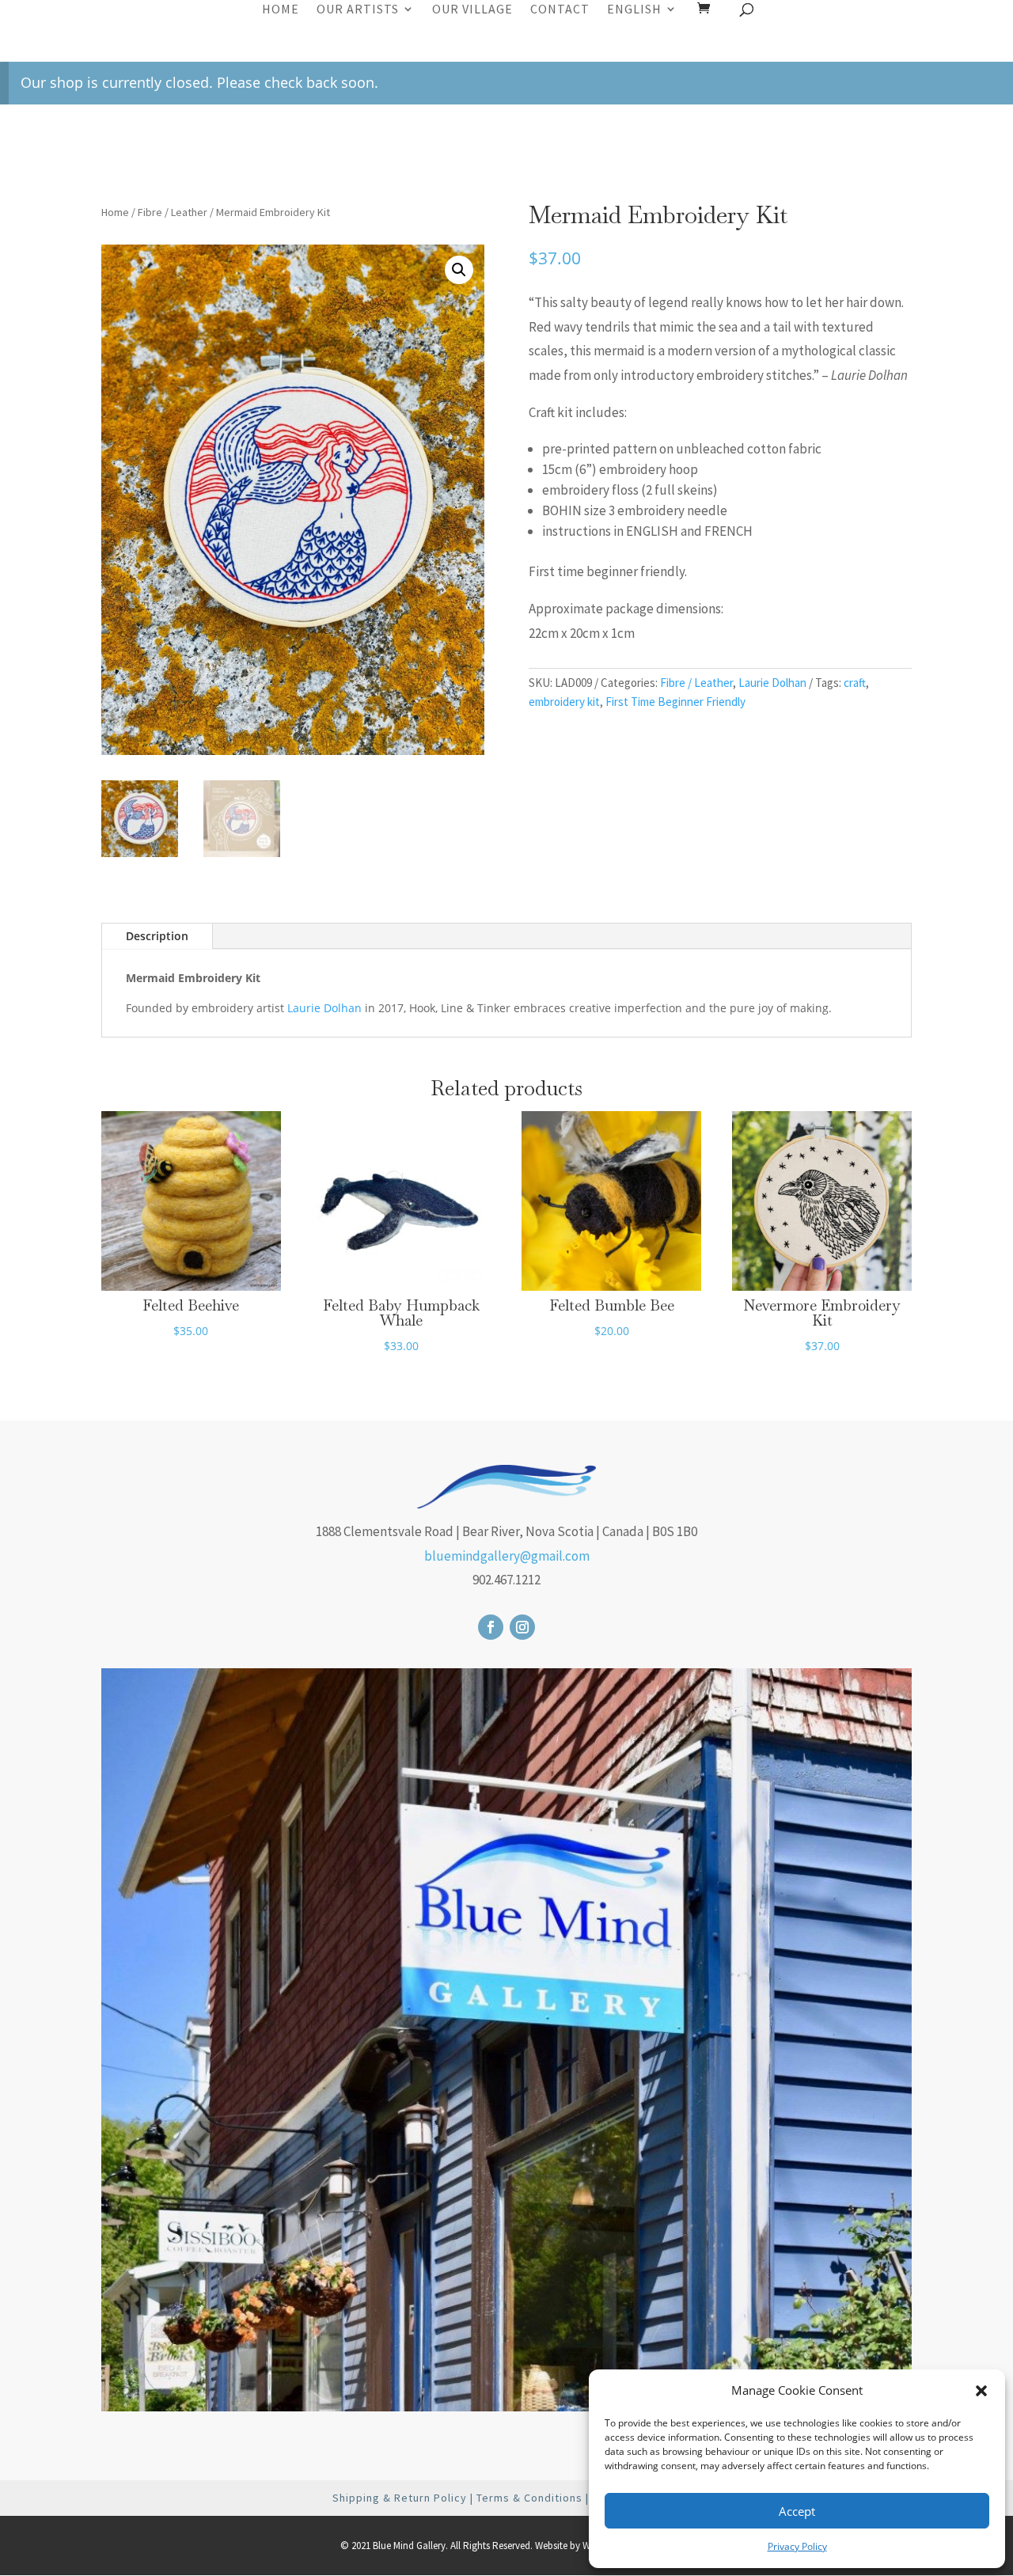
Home (281, 10)
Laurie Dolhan (772, 683)
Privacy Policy (797, 2546)
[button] (981, 2391)
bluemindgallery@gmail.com (507, 1556)
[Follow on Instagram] (522, 1627)
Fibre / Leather (173, 212)
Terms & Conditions (529, 2498)
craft (855, 683)
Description (157, 936)
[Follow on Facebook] (491, 1627)
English (634, 10)
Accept (797, 2511)
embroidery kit (564, 702)
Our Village (472, 10)
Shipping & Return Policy (400, 2498)
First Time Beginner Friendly (675, 702)
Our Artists (358, 10)
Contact (560, 10)
